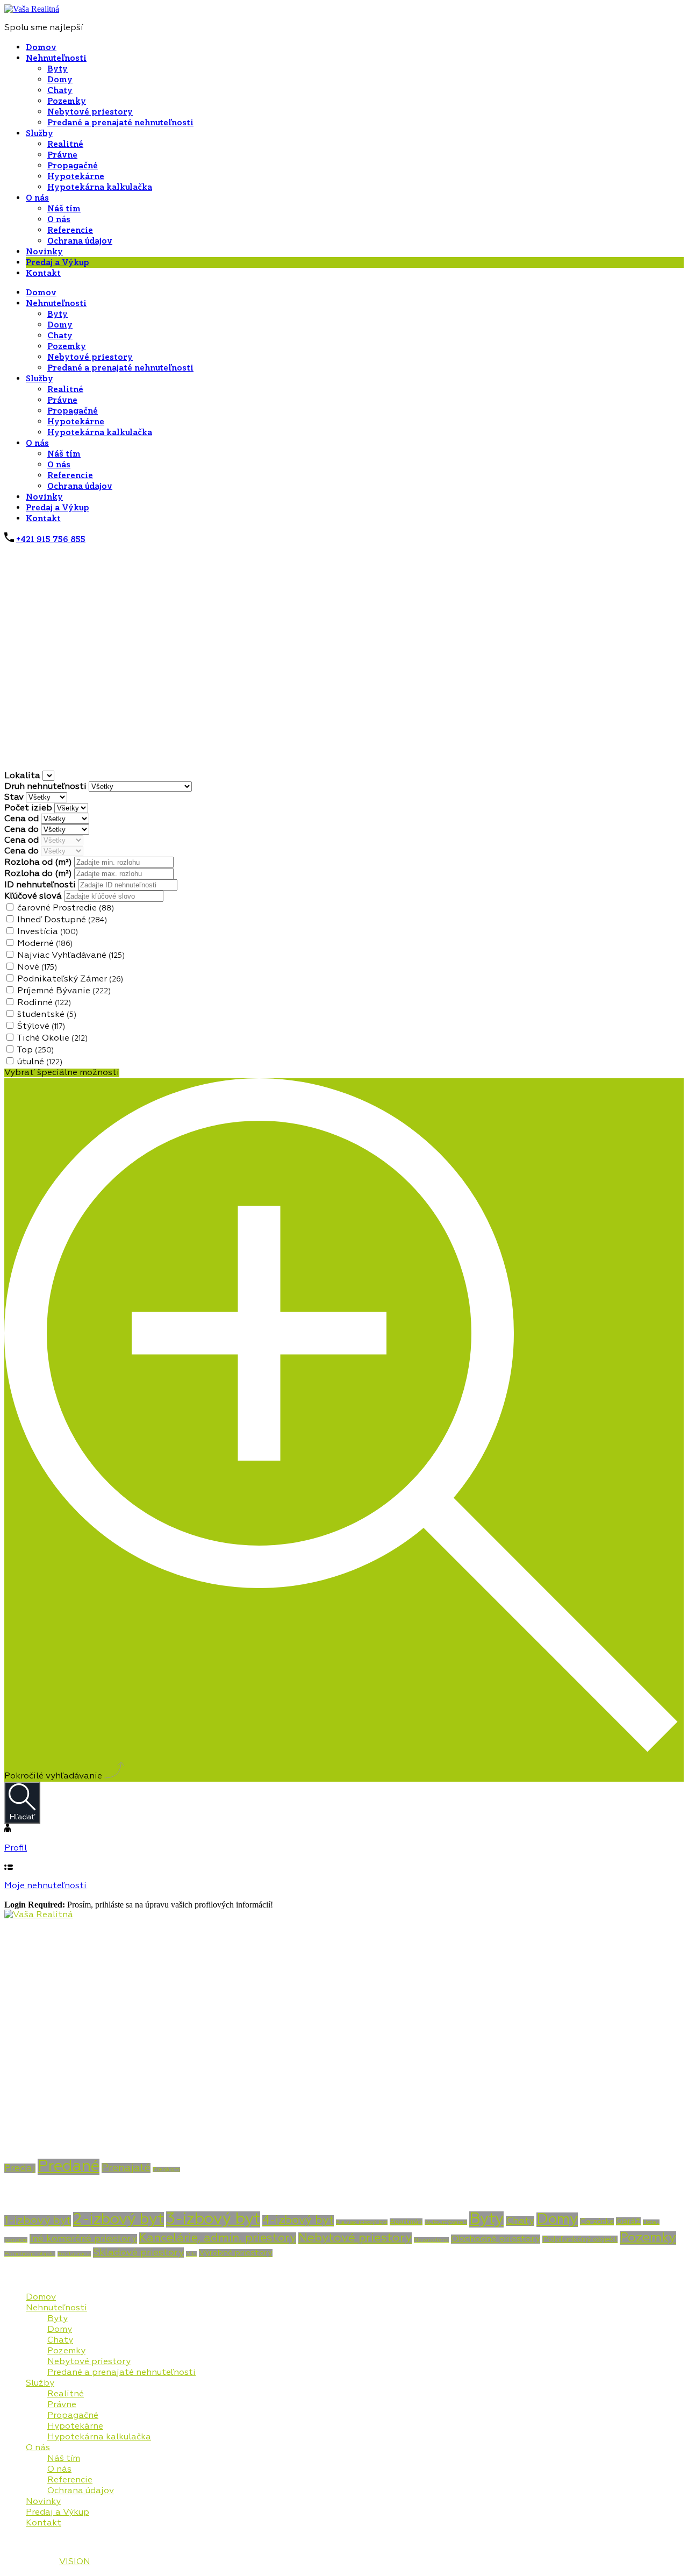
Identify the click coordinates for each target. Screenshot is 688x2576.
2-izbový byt (119, 2219)
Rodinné (44, 1003)
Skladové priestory (138, 2253)
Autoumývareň (446, 2222)
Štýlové (41, 1027)
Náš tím (64, 209)
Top (35, 1050)
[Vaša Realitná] (32, 9)
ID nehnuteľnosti (41, 885)
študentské (47, 1015)
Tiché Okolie (52, 1038)
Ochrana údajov (80, 241)
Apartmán (406, 2222)
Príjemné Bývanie (64, 991)
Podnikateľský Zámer (70, 979)
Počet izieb (29, 808)
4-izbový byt (298, 2221)
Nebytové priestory (90, 112)
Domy (60, 80)
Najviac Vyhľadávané (71, 956)
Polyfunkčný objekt (580, 2239)
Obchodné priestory (496, 2239)
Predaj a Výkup (58, 262)
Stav (15, 798)
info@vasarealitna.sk (49, 2118)
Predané (69, 2167)
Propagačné (73, 166)
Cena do (23, 830)
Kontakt (43, 273)
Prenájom (166, 2169)
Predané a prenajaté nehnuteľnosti (120, 123)
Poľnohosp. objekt (30, 2254)
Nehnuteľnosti (56, 58)
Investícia (48, 932)
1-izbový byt (38, 2221)
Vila (191, 2254)
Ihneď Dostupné (62, 920)
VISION (75, 2562)
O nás (37, 198)
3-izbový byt (213, 2219)
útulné (40, 1062)
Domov (41, 47)
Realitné (65, 144)
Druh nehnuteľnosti (46, 787)
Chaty (60, 90)
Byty (58, 69)
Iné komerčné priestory (83, 2239)
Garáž (628, 2221)
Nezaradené (431, 2240)
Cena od (23, 819)
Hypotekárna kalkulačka (100, 187)
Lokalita (23, 776)
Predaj (20, 2168)
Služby (40, 133)
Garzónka (597, 2222)
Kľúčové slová (34, 896)
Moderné (45, 944)
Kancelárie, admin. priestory (218, 2238)
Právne (62, 155)
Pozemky (67, 101)
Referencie (70, 230)
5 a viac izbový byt (362, 2222)
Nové (37, 967)
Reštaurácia (74, 2254)
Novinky (44, 252)
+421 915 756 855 (51, 539)
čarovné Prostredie (66, 908)
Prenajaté (126, 2168)
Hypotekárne (76, 176)
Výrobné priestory (236, 2253)
